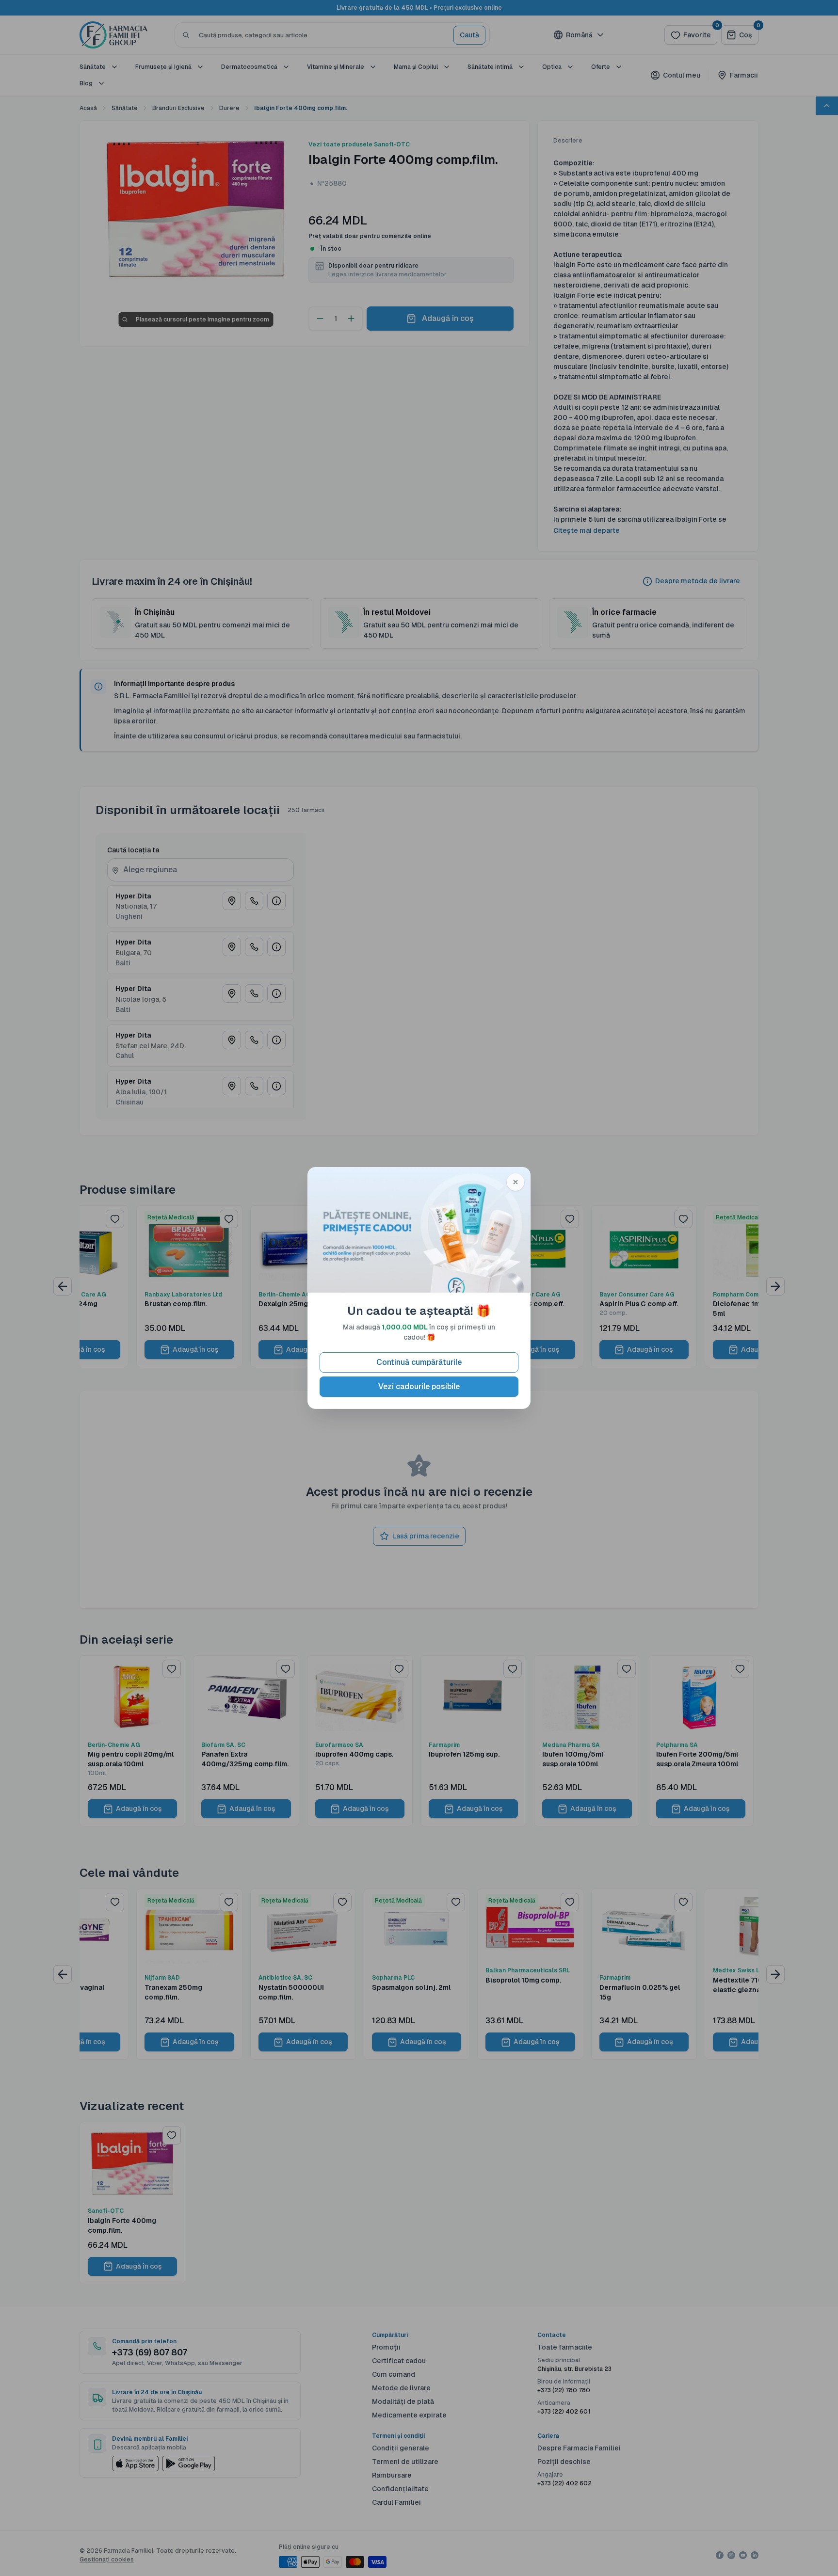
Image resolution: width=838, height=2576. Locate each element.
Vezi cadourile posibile (419, 1386)
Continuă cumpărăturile (419, 1362)
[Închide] (516, 1182)
